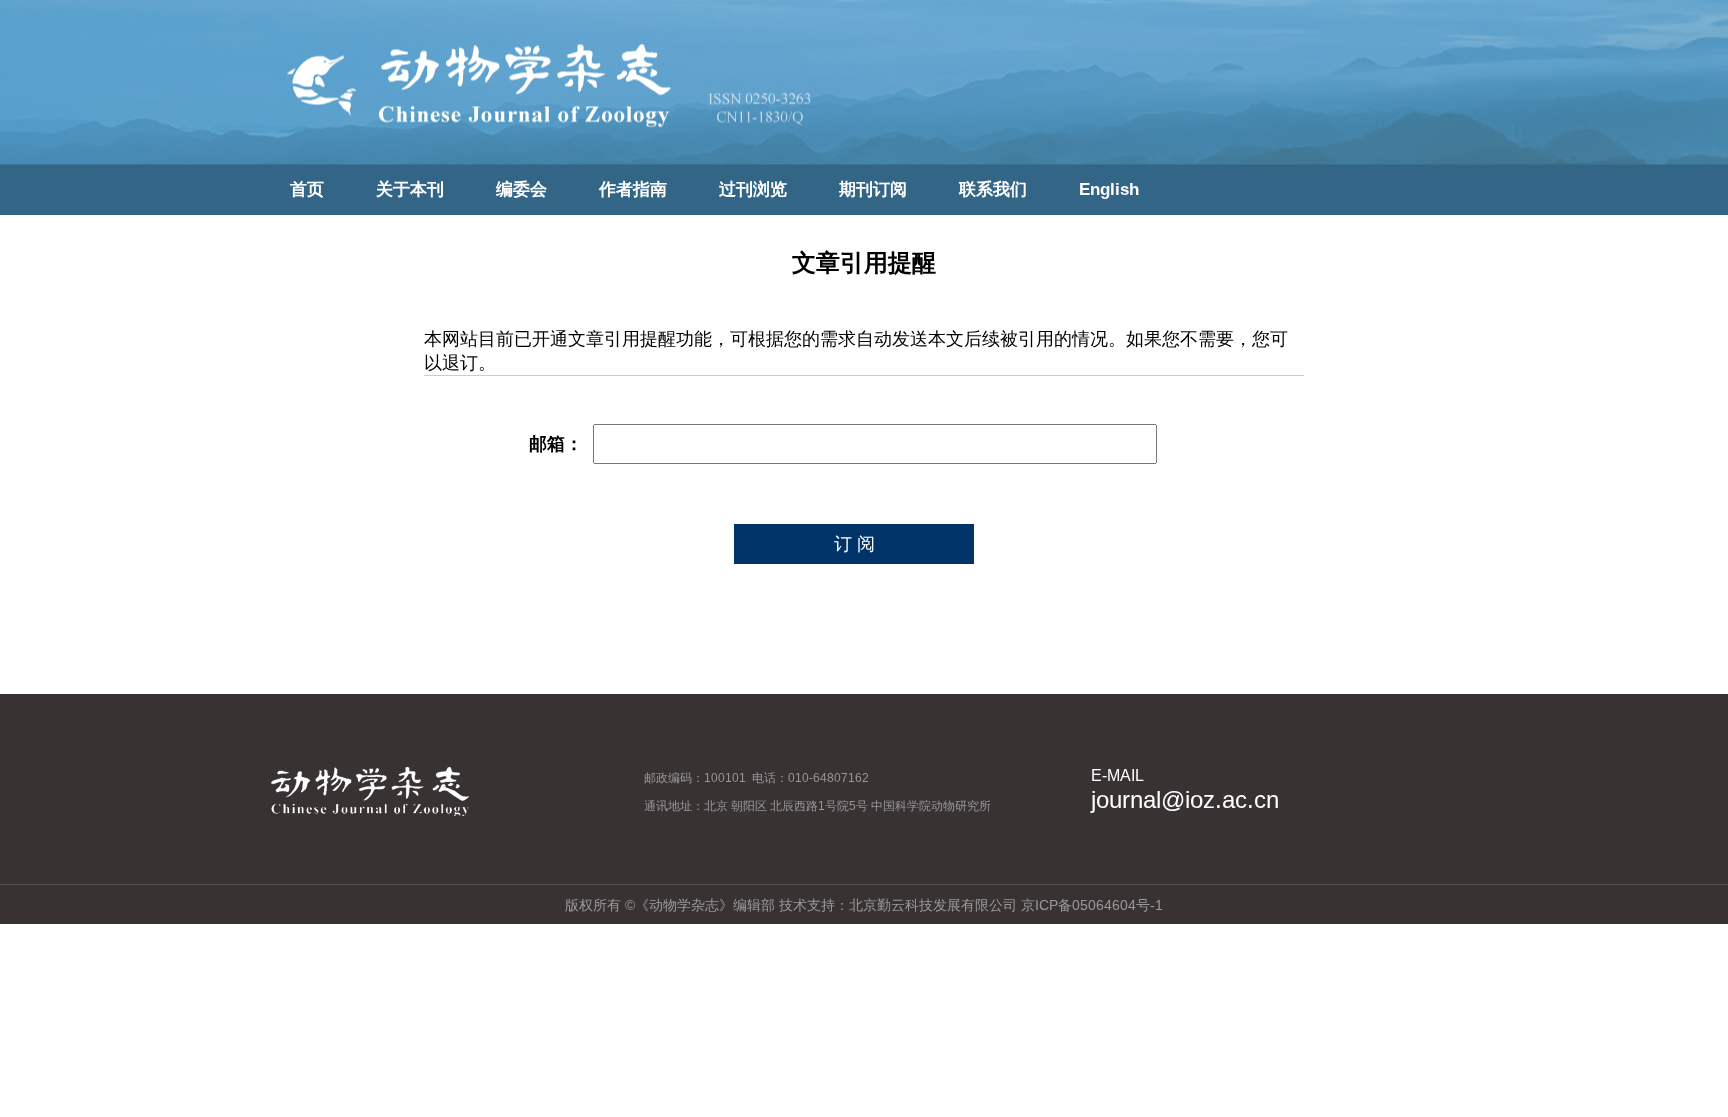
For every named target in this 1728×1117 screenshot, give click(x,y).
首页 (307, 189)
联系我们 (993, 189)
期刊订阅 (873, 189)
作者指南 (633, 189)
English (1109, 189)
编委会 (521, 189)
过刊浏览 (753, 189)
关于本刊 (410, 189)
